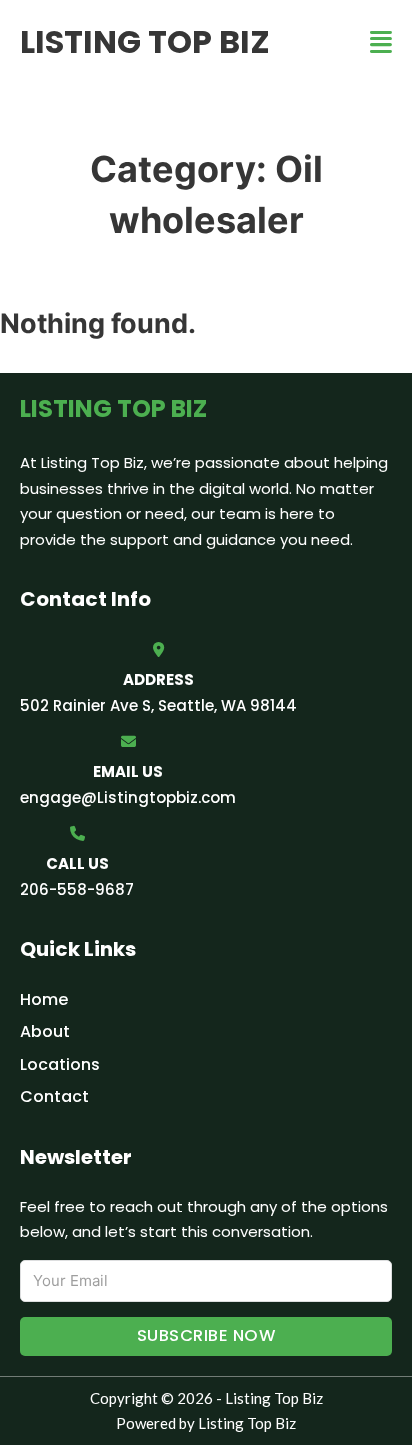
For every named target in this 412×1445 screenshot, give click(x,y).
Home (44, 999)
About (45, 1031)
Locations (60, 1064)
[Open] (381, 42)
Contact (54, 1096)
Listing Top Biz (145, 41)
